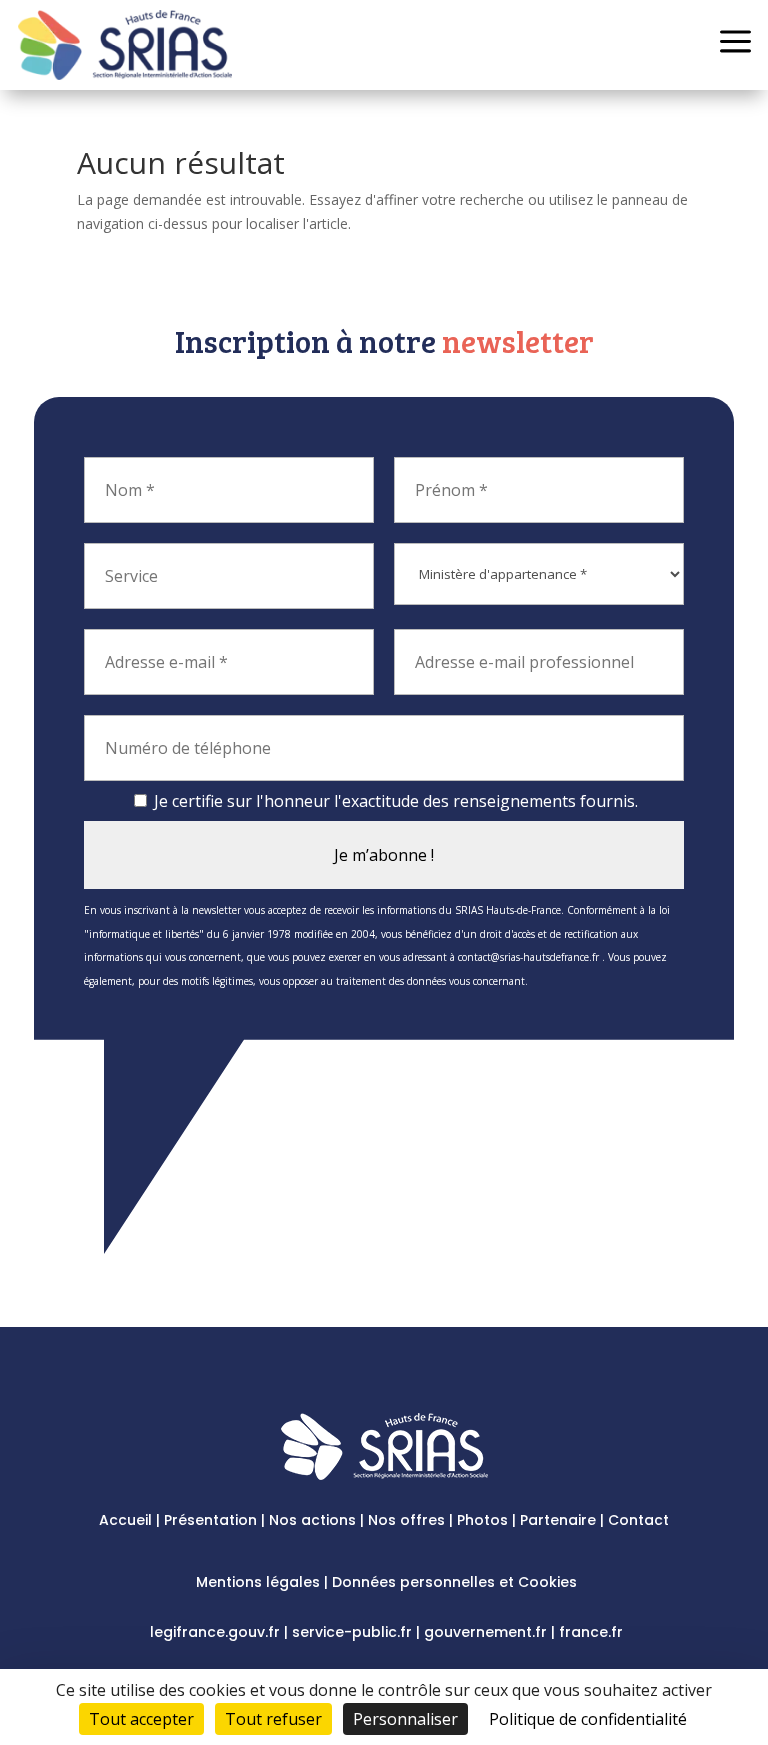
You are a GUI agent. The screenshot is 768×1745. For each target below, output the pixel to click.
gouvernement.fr (485, 1632)
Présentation (210, 1520)
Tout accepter (141, 1719)
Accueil (125, 1520)
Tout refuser (273, 1719)
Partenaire (558, 1520)
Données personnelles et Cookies (454, 1582)
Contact (638, 1520)
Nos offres (406, 1520)
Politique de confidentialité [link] (588, 1719)
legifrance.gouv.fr (215, 1632)
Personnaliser (405, 1719)
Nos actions (312, 1520)
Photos (482, 1520)
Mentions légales (258, 1582)
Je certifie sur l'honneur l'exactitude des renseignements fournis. (394, 801)
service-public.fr (352, 1632)
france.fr (591, 1632)
